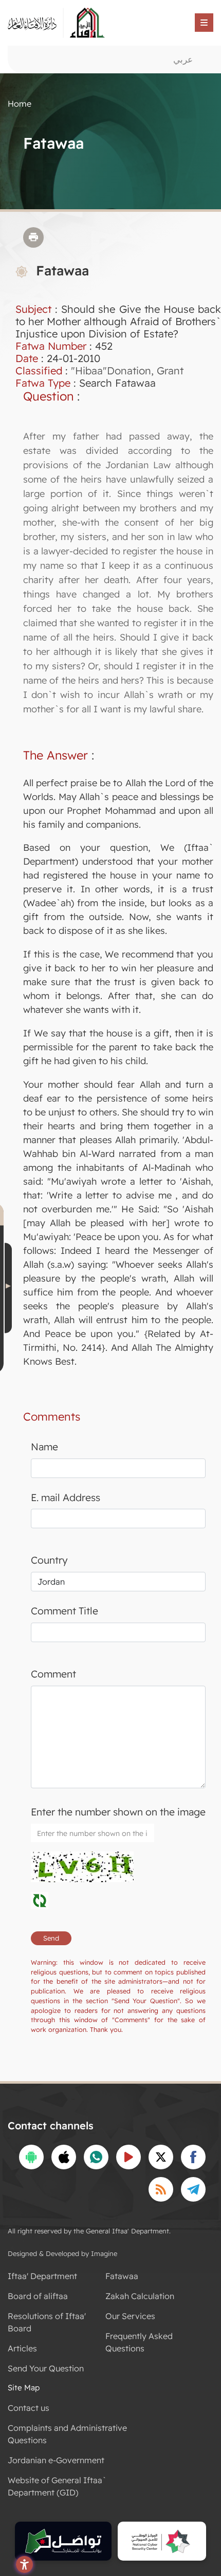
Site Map (24, 2388)
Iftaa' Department (42, 2276)
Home (20, 104)
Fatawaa (122, 2276)
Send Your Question (46, 2368)
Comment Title (65, 1611)
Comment (53, 1674)
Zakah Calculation (140, 2296)
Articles (22, 2348)
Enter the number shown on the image (118, 1812)
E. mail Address (66, 1497)
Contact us (29, 2408)
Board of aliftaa (38, 2296)
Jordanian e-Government (56, 2460)
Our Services (130, 2316)
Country (49, 1560)
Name (44, 1447)
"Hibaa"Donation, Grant (127, 371)
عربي (183, 59)
